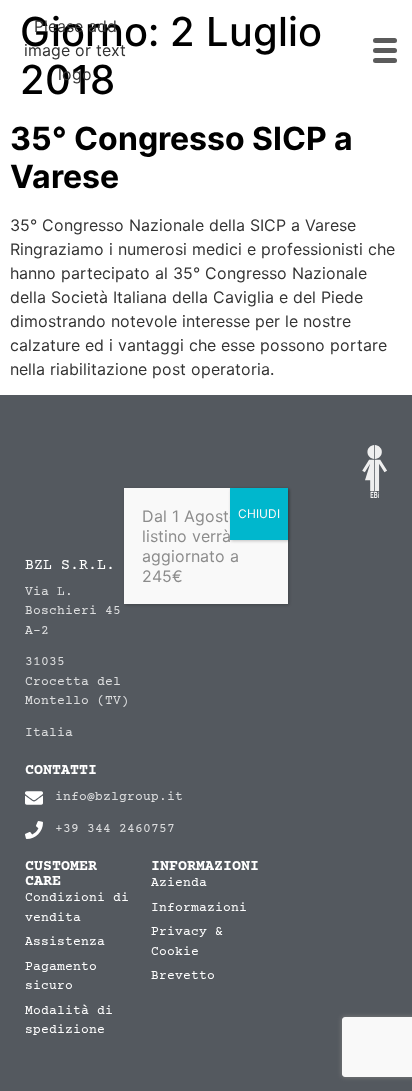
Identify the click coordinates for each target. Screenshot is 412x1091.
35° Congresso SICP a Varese (181, 157)
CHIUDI (259, 513)
